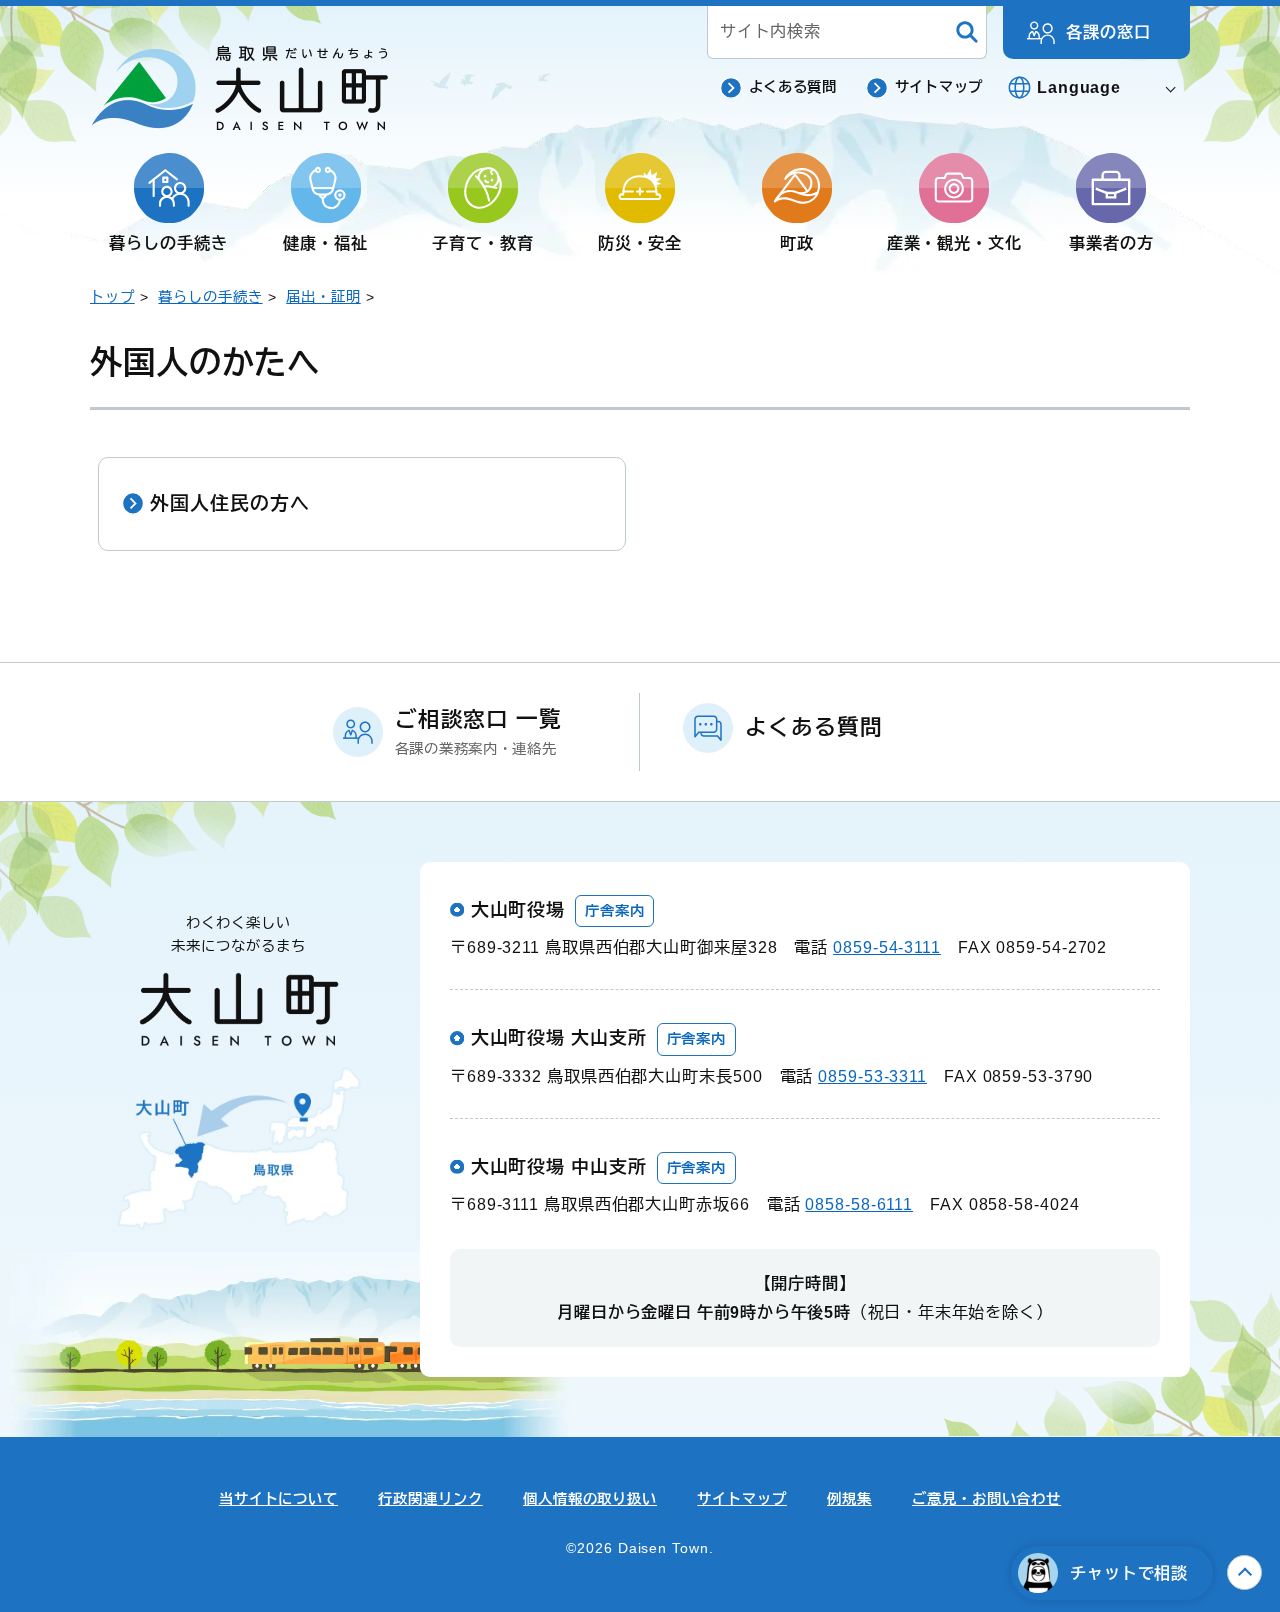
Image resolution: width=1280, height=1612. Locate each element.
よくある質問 (793, 87)
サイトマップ (939, 87)
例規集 (849, 1499)
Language (1079, 87)
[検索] (967, 32)
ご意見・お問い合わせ (986, 1499)
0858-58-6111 (859, 1204)
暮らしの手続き (210, 297)
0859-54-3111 (887, 947)
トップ (112, 297)
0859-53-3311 (872, 1076)
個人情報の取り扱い (590, 1499)
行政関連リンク (430, 1499)
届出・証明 (323, 297)
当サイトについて (278, 1499)
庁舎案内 (615, 911)
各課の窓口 (1108, 32)
